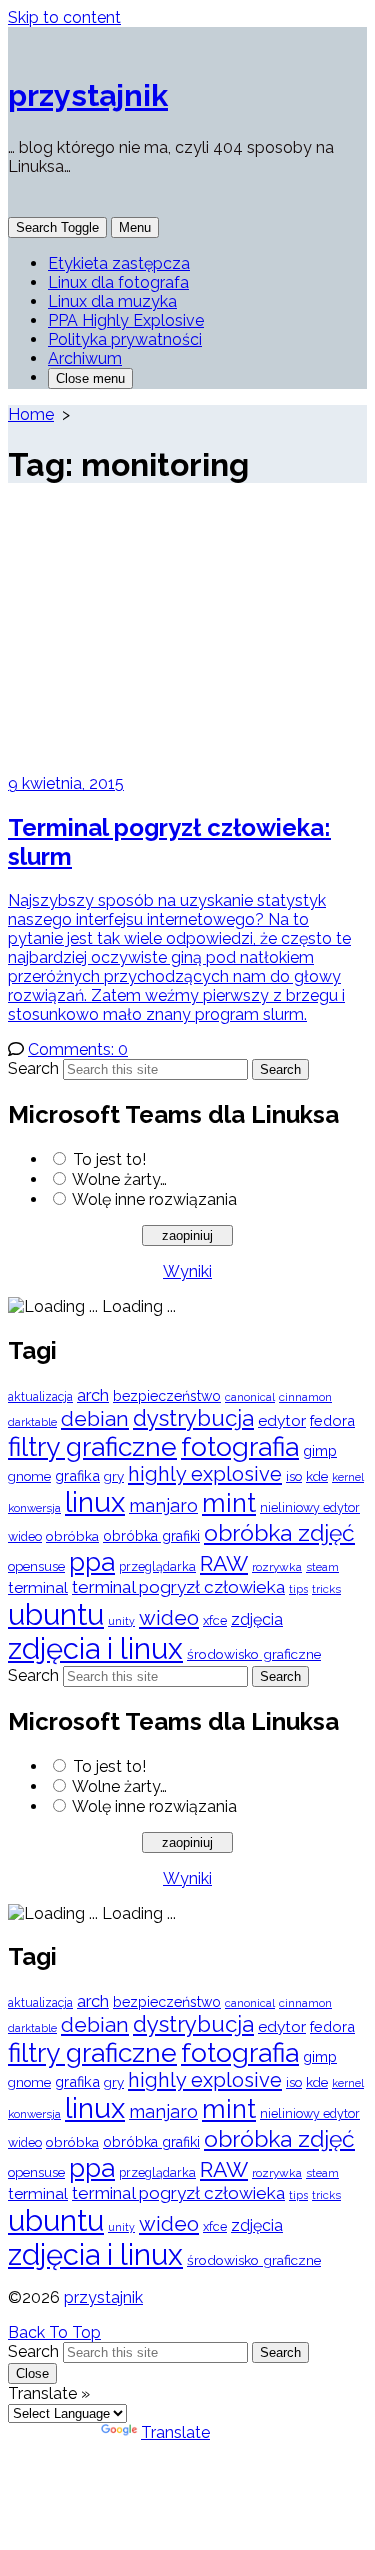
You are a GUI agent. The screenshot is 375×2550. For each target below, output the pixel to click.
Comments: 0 (78, 1049)
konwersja (34, 1508)
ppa (92, 1561)
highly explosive (205, 1474)
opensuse (36, 1566)
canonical (250, 1397)
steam (322, 1567)
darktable (32, 1422)
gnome (29, 1476)
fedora (332, 1420)
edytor (282, 1420)
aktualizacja (40, 1397)
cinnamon (305, 1397)
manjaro (163, 1505)
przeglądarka (157, 1566)
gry (114, 1476)
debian (95, 1419)
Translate (175, 2432)
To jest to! (109, 1159)
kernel (348, 1477)
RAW (224, 1563)
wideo (169, 1618)
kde (317, 1476)
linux (95, 1502)
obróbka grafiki (151, 1536)
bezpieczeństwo (167, 1396)
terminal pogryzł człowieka (178, 1587)
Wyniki (187, 1271)
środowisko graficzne (254, 1654)
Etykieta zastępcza (119, 263)
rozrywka (277, 1567)
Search (33, 1068)
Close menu (90, 378)
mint (229, 1503)
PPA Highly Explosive (126, 320)
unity (121, 1621)
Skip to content (64, 17)
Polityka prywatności (125, 339)
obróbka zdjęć (279, 1532)
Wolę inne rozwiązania (154, 1199)
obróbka (72, 1536)
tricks (326, 1589)
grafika (77, 1475)
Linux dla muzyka (112, 301)
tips (298, 1589)
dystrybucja (193, 1418)
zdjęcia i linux (95, 1649)
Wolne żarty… (119, 1179)
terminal (38, 1587)
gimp (320, 1450)
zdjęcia (257, 1619)
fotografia (240, 1446)
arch (93, 1395)
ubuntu (56, 1614)
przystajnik (103, 2297)
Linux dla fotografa (118, 282)
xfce (215, 1620)
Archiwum (85, 358)
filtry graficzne (92, 1446)
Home (31, 414)
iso (294, 1476)
